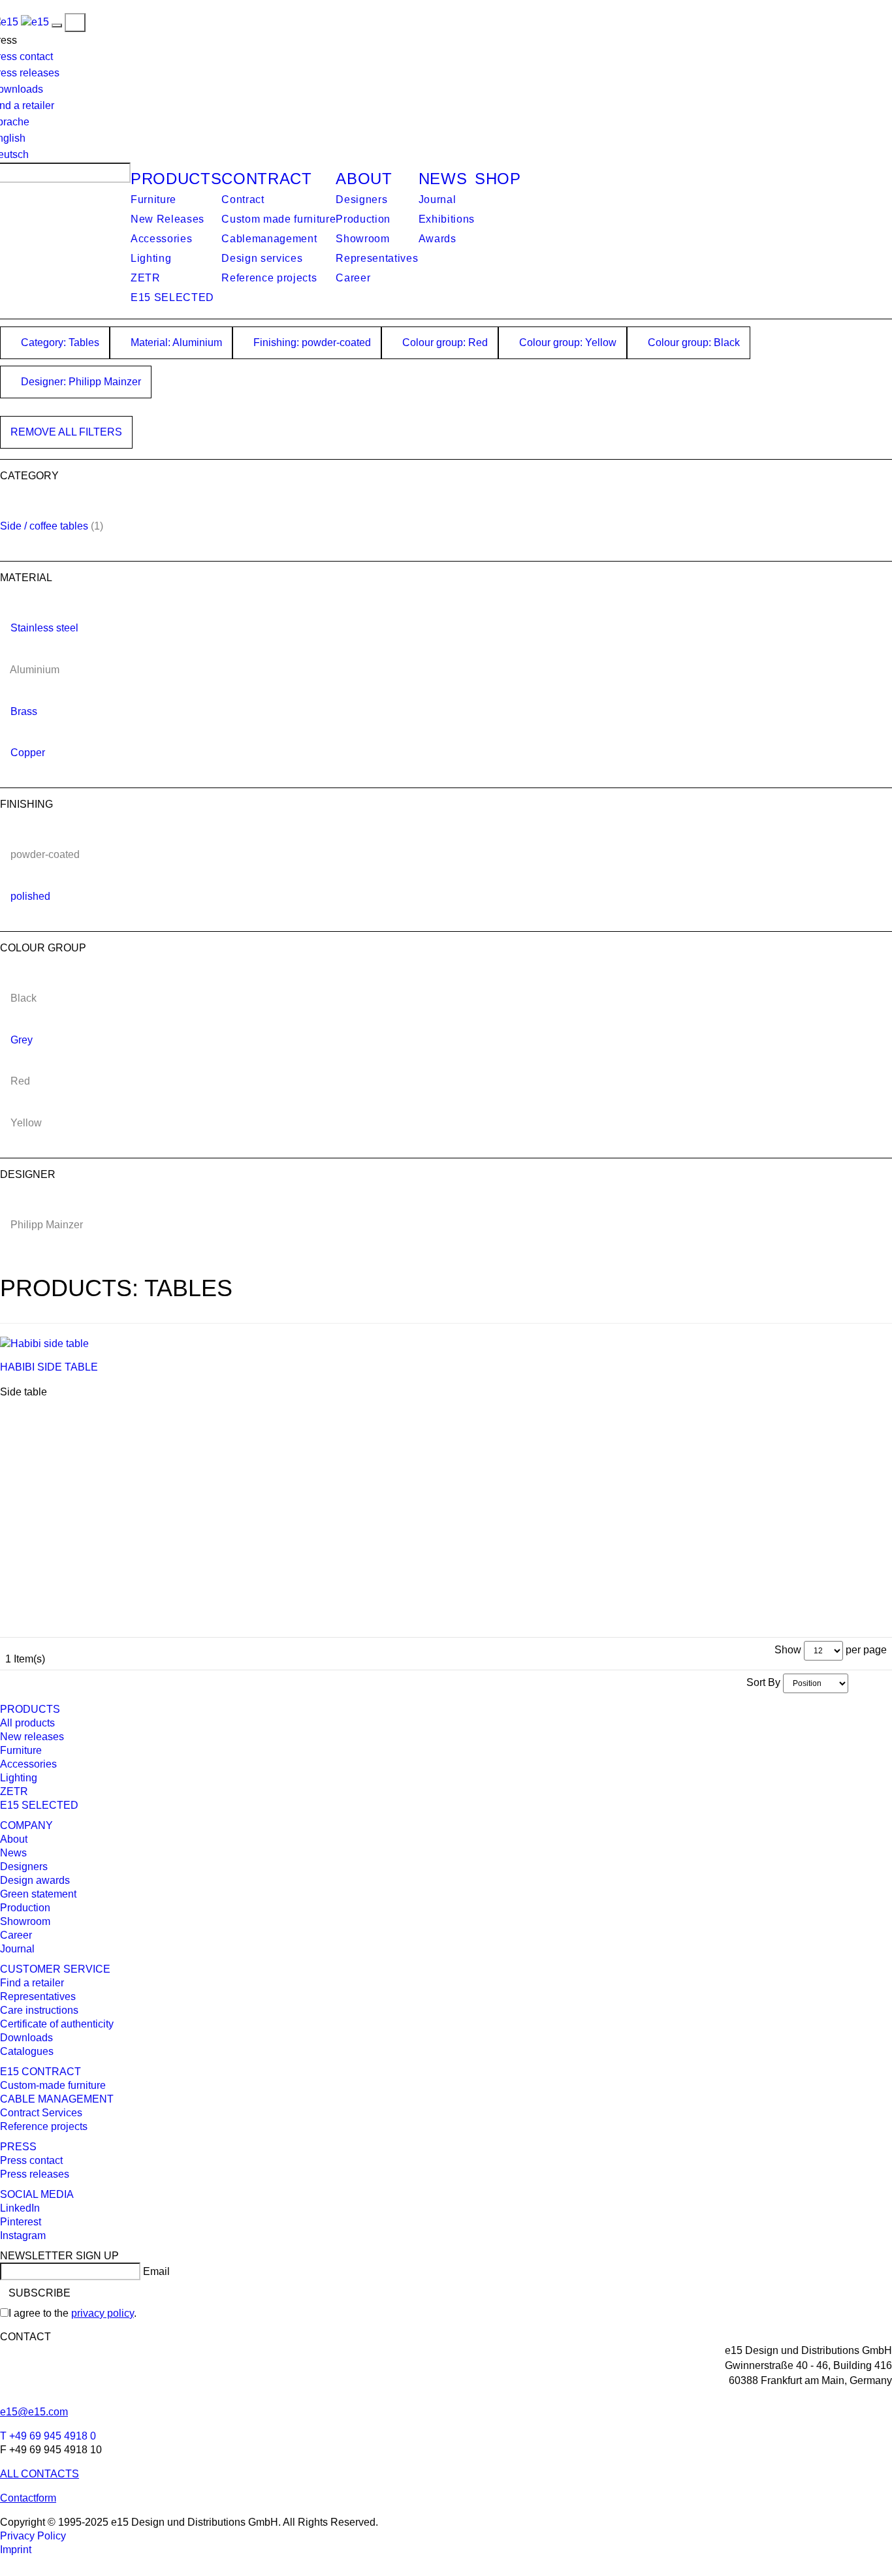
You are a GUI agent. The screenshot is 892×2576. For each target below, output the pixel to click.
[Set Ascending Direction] (855, 1682)
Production (363, 219)
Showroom (362, 239)
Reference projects (269, 278)
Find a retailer (32, 1983)
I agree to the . (72, 2313)
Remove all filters (66, 432)
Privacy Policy (33, 2536)
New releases (32, 1737)
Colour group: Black (693, 342)
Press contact (31, 2160)
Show (788, 1650)
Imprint (16, 2550)
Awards (438, 239)
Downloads (26, 2038)
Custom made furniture (279, 219)
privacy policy (103, 2313)
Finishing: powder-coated (311, 342)
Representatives (377, 258)
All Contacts (40, 2474)
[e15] (35, 22)
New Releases (167, 219)
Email (156, 2271)
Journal (438, 199)
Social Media (37, 2194)
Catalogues (27, 2051)
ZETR (146, 278)
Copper (28, 753)
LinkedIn (20, 2208)
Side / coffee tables (44, 526)
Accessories (161, 239)
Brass (24, 711)
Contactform (28, 2498)
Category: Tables (59, 342)
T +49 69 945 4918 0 (48, 2436)
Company (26, 1825)
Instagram (23, 2235)
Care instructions (39, 2010)
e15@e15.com (34, 2412)
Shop (498, 179)
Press (18, 2147)
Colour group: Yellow (566, 342)
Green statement (38, 1894)
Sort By (763, 1682)
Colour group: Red (444, 342)
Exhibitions (447, 219)
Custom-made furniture (53, 2085)
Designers (361, 199)
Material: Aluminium (175, 342)
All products (27, 1723)
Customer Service (55, 1969)
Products (176, 179)
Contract (266, 179)
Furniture (153, 199)
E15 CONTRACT (40, 2072)
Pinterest (21, 2222)
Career (353, 278)
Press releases (35, 2174)
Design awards (35, 1880)
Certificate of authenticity (57, 2024)
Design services (262, 258)
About (364, 179)
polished (30, 896)
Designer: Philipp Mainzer (80, 382)
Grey (22, 1040)
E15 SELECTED (172, 297)
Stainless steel (44, 628)
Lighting (151, 258)
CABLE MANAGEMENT (57, 2099)
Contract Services (41, 2113)
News (443, 179)
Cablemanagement (269, 239)
